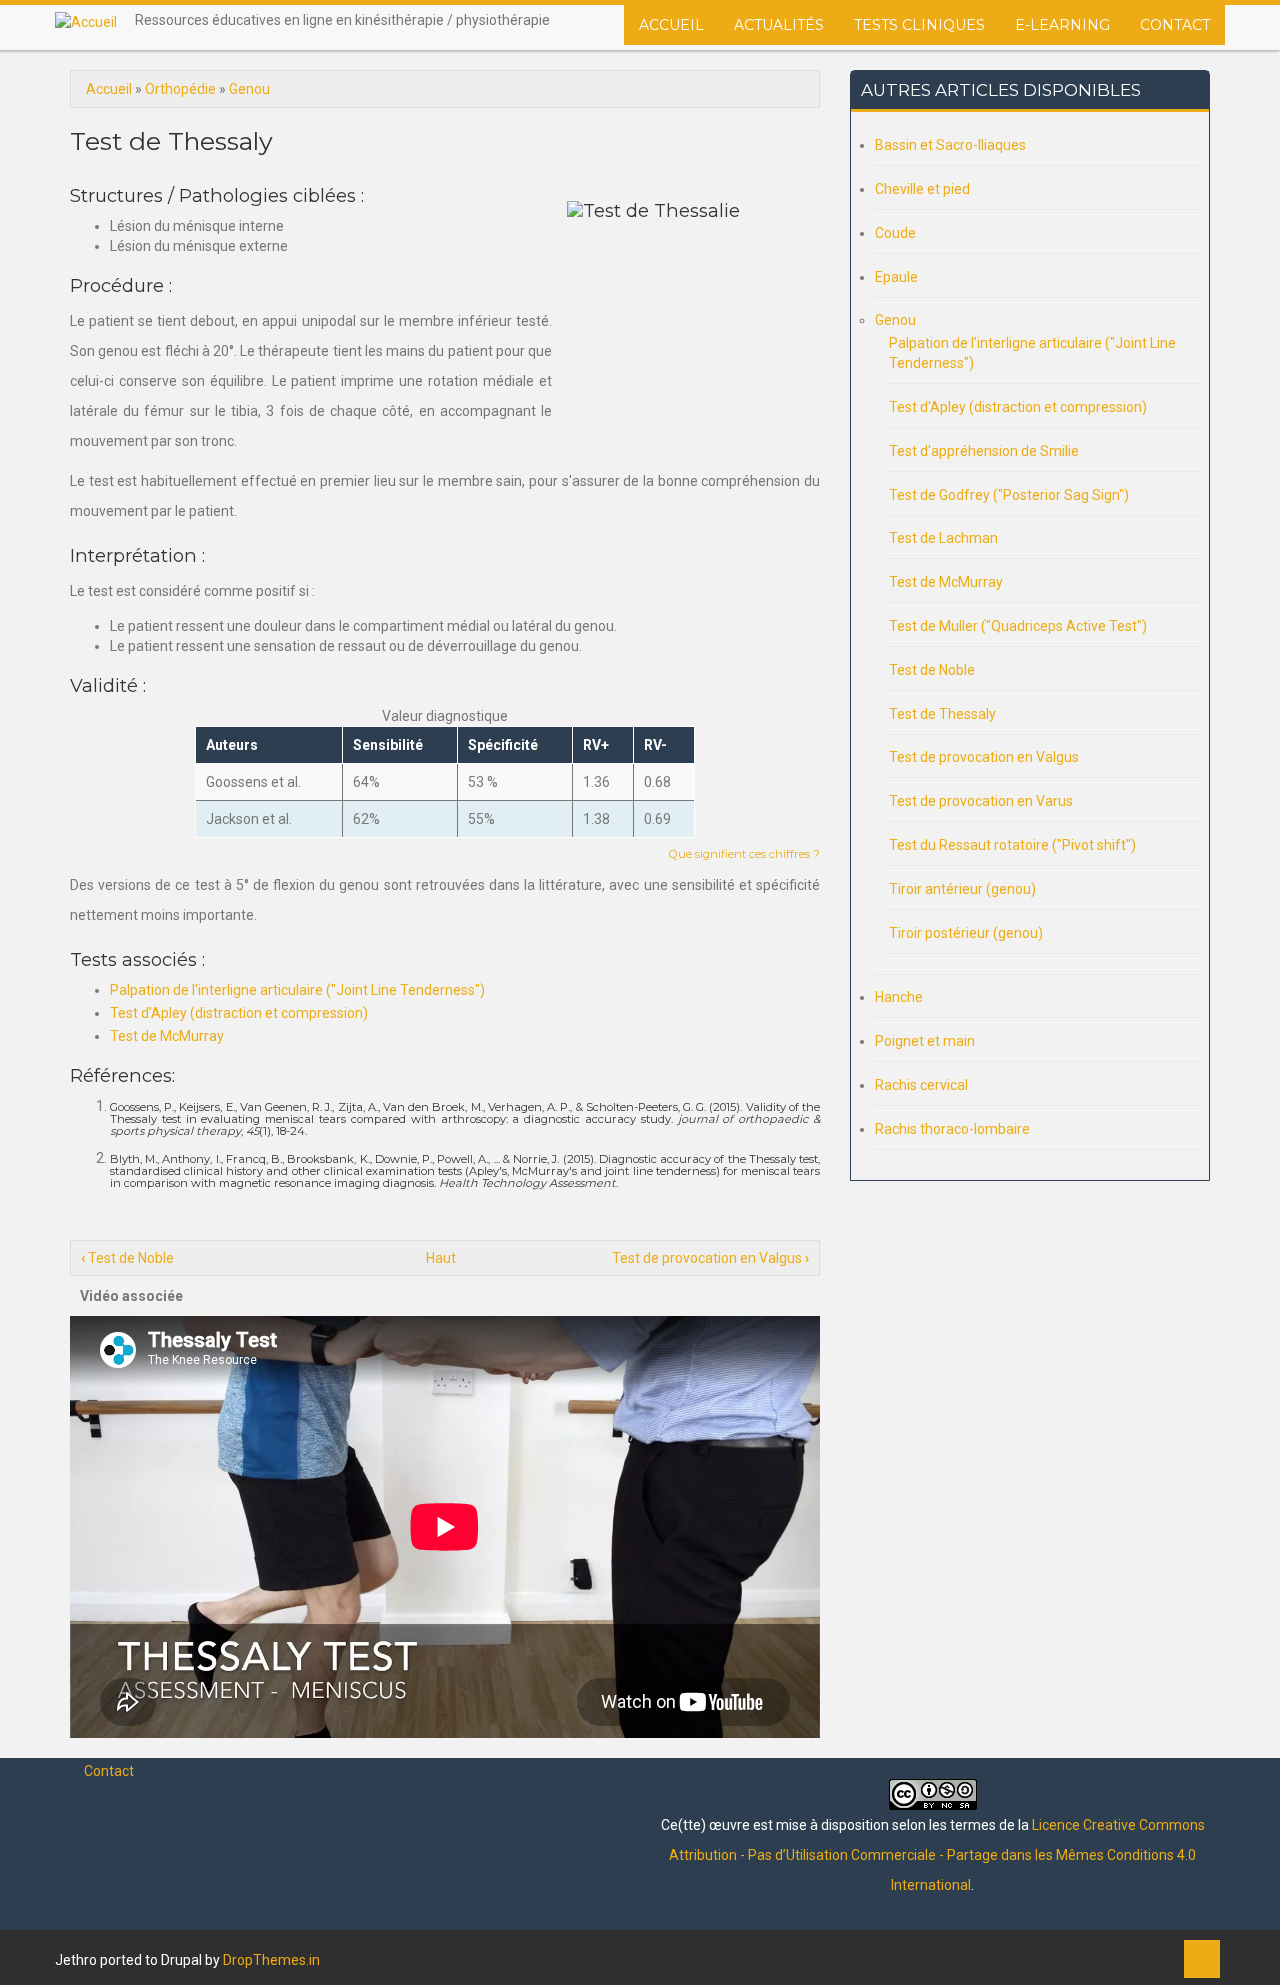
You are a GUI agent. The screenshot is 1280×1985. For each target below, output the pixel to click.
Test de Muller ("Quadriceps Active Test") (1018, 626)
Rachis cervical (921, 1085)
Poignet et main (925, 1041)
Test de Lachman (943, 538)
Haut (441, 1258)
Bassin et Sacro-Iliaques (950, 145)
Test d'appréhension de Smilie (984, 451)
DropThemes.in (271, 1960)
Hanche (899, 997)
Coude (895, 233)
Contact (1175, 25)
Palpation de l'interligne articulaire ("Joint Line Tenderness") (297, 990)
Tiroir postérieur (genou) (966, 933)
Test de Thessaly (942, 714)
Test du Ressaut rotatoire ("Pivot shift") (1012, 845)
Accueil (671, 25)
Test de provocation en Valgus (710, 1258)
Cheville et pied (922, 189)
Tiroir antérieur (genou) (962, 889)
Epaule (896, 277)
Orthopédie (180, 89)
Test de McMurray (167, 1036)
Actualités (779, 25)
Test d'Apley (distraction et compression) (239, 1013)
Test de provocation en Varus (981, 801)
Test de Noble (127, 1258)
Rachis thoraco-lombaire (952, 1129)
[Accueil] (86, 21)
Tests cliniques (919, 25)
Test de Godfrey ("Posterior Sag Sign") (1009, 495)
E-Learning (1062, 25)
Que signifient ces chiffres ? (744, 854)
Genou (249, 89)
